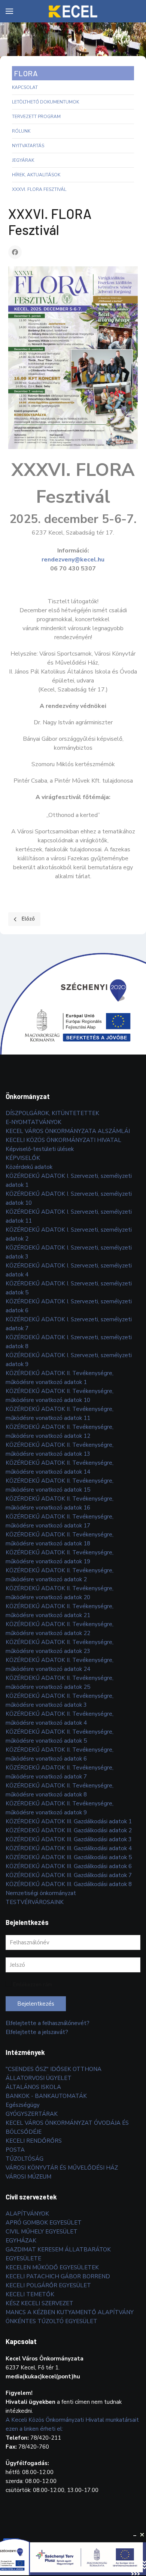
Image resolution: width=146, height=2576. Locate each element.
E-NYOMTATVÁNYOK (34, 1122)
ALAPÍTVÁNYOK (27, 2214)
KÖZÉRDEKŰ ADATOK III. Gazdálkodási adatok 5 (69, 1857)
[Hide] (135, 2535)
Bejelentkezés (36, 2004)
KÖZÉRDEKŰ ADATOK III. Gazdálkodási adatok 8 (69, 1884)
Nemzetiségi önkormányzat (41, 1893)
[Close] (142, 2535)
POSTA (15, 2150)
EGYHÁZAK (21, 2241)
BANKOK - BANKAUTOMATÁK (46, 2096)
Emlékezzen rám (33, 1984)
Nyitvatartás (28, 146)
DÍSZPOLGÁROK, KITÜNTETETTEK (52, 1113)
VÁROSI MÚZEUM (28, 2177)
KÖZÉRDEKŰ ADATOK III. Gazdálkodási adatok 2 (69, 1830)
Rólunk (21, 131)
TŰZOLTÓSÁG (25, 2159)
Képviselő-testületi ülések (40, 1149)
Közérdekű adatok (29, 1167)
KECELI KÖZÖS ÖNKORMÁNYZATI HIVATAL (63, 1140)
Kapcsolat (25, 87)
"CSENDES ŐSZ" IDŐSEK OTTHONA (54, 2069)
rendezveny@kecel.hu (73, 560)
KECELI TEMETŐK (30, 2294)
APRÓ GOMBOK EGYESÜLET (44, 2223)
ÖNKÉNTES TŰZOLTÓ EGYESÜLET (51, 2321)
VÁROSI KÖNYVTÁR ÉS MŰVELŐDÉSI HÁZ (62, 2168)
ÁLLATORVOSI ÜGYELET (39, 2078)
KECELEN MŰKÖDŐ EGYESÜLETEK (52, 2267)
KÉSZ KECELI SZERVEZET (39, 2303)
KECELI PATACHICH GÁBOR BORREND (58, 2276)
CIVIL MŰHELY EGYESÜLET (42, 2232)
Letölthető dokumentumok (45, 102)
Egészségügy (23, 2105)
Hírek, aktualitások (36, 175)
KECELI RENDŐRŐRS (34, 2141)
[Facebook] (15, 252)
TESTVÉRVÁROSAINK (35, 1902)
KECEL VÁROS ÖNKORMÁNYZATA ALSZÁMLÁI (68, 1131)
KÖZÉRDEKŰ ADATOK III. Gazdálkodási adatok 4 (69, 1848)
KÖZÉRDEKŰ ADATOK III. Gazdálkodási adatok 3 (69, 1839)
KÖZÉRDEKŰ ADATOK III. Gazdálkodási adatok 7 (69, 1875)
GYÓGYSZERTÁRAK (32, 2114)
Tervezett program (36, 117)
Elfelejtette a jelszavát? (37, 2032)
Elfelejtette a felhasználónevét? (48, 2023)
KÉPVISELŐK (23, 1158)
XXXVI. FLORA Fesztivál (39, 189)
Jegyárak (23, 160)
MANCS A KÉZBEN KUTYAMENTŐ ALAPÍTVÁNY (70, 2312)
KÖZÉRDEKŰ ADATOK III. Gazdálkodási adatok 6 (69, 1866)
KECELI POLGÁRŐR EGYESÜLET (48, 2285)
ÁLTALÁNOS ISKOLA (33, 2087)
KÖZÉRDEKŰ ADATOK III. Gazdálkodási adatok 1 (69, 1821)
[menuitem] (9, 11)
